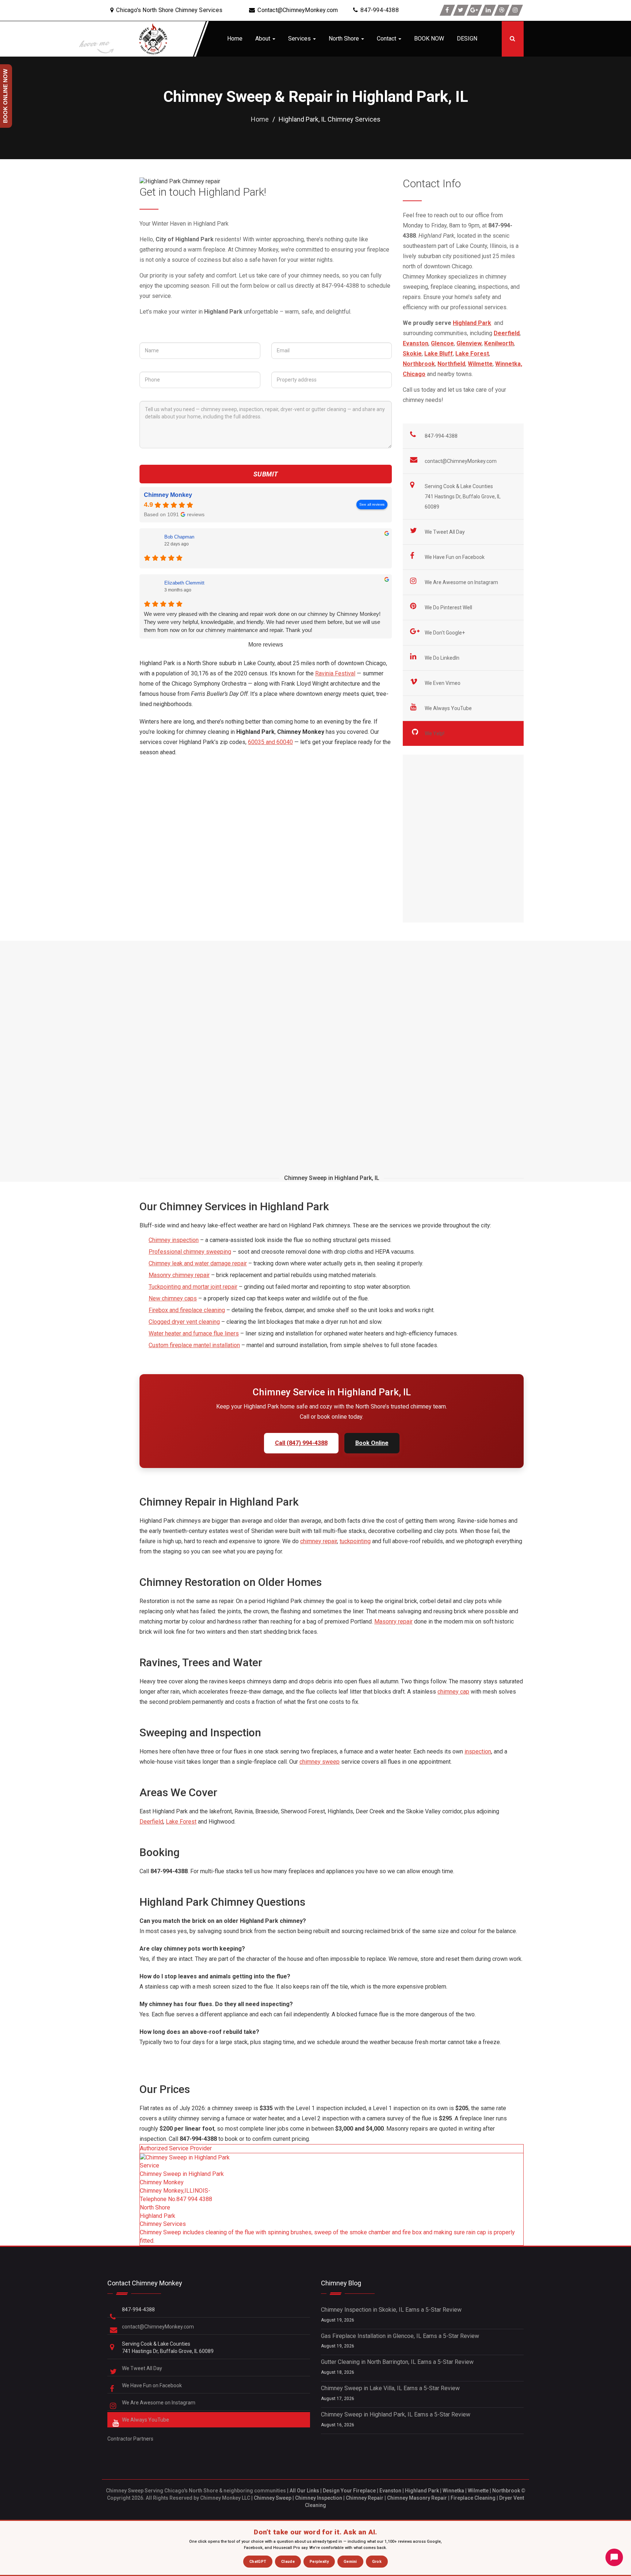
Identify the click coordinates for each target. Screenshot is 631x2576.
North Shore (345, 39)
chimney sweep (320, 1762)
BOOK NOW (429, 39)
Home (235, 39)
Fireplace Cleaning (473, 2498)
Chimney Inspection (319, 2498)
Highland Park (422, 2491)
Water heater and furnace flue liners (194, 1333)
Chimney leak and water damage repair (198, 1263)
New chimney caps (173, 1298)
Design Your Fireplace (349, 2491)
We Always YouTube (449, 708)
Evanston (390, 2491)
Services (300, 39)
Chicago (414, 374)
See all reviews (372, 504)
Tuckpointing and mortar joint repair (193, 1287)
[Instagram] (515, 10)
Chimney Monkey (168, 495)
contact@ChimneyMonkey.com (461, 461)
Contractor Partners (130, 2439)
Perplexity (319, 2562)
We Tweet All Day (445, 532)
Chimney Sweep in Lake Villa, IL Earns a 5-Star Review (390, 2388)
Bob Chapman (179, 537)
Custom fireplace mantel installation (194, 1345)
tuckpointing (355, 1541)
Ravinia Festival (335, 673)
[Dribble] (502, 10)
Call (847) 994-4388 (301, 1443)
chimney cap (453, 1692)
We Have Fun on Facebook (455, 557)
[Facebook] (447, 10)
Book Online (372, 1443)
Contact (387, 39)
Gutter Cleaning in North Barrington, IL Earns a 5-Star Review (397, 2362)
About (263, 39)
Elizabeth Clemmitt (184, 583)
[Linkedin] (488, 10)
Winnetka (453, 2491)
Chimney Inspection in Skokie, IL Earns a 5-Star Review (391, 2310)
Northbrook (506, 2491)
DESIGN (467, 39)
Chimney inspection (174, 1240)
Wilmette (478, 2491)
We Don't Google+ (445, 633)
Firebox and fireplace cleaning (187, 1310)
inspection (478, 1751)
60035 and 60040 (270, 742)
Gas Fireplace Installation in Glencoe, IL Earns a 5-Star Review (400, 2336)
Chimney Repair (365, 2498)
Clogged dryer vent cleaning (184, 1322)
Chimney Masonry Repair (417, 2498)
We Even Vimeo (443, 683)
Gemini (350, 2562)
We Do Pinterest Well (449, 607)
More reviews (266, 645)
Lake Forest (181, 1822)
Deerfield (151, 1822)
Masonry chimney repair (179, 1275)
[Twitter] (461, 10)
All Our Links (304, 2491)
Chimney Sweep (273, 2498)
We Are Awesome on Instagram (462, 582)
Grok (377, 2562)
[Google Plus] (474, 10)
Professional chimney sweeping (190, 1252)
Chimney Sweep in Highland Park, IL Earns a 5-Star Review (396, 2414)
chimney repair (319, 1541)
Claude (288, 2562)
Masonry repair (393, 1621)
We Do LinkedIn (443, 658)
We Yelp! (435, 733)
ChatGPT (258, 2562)
